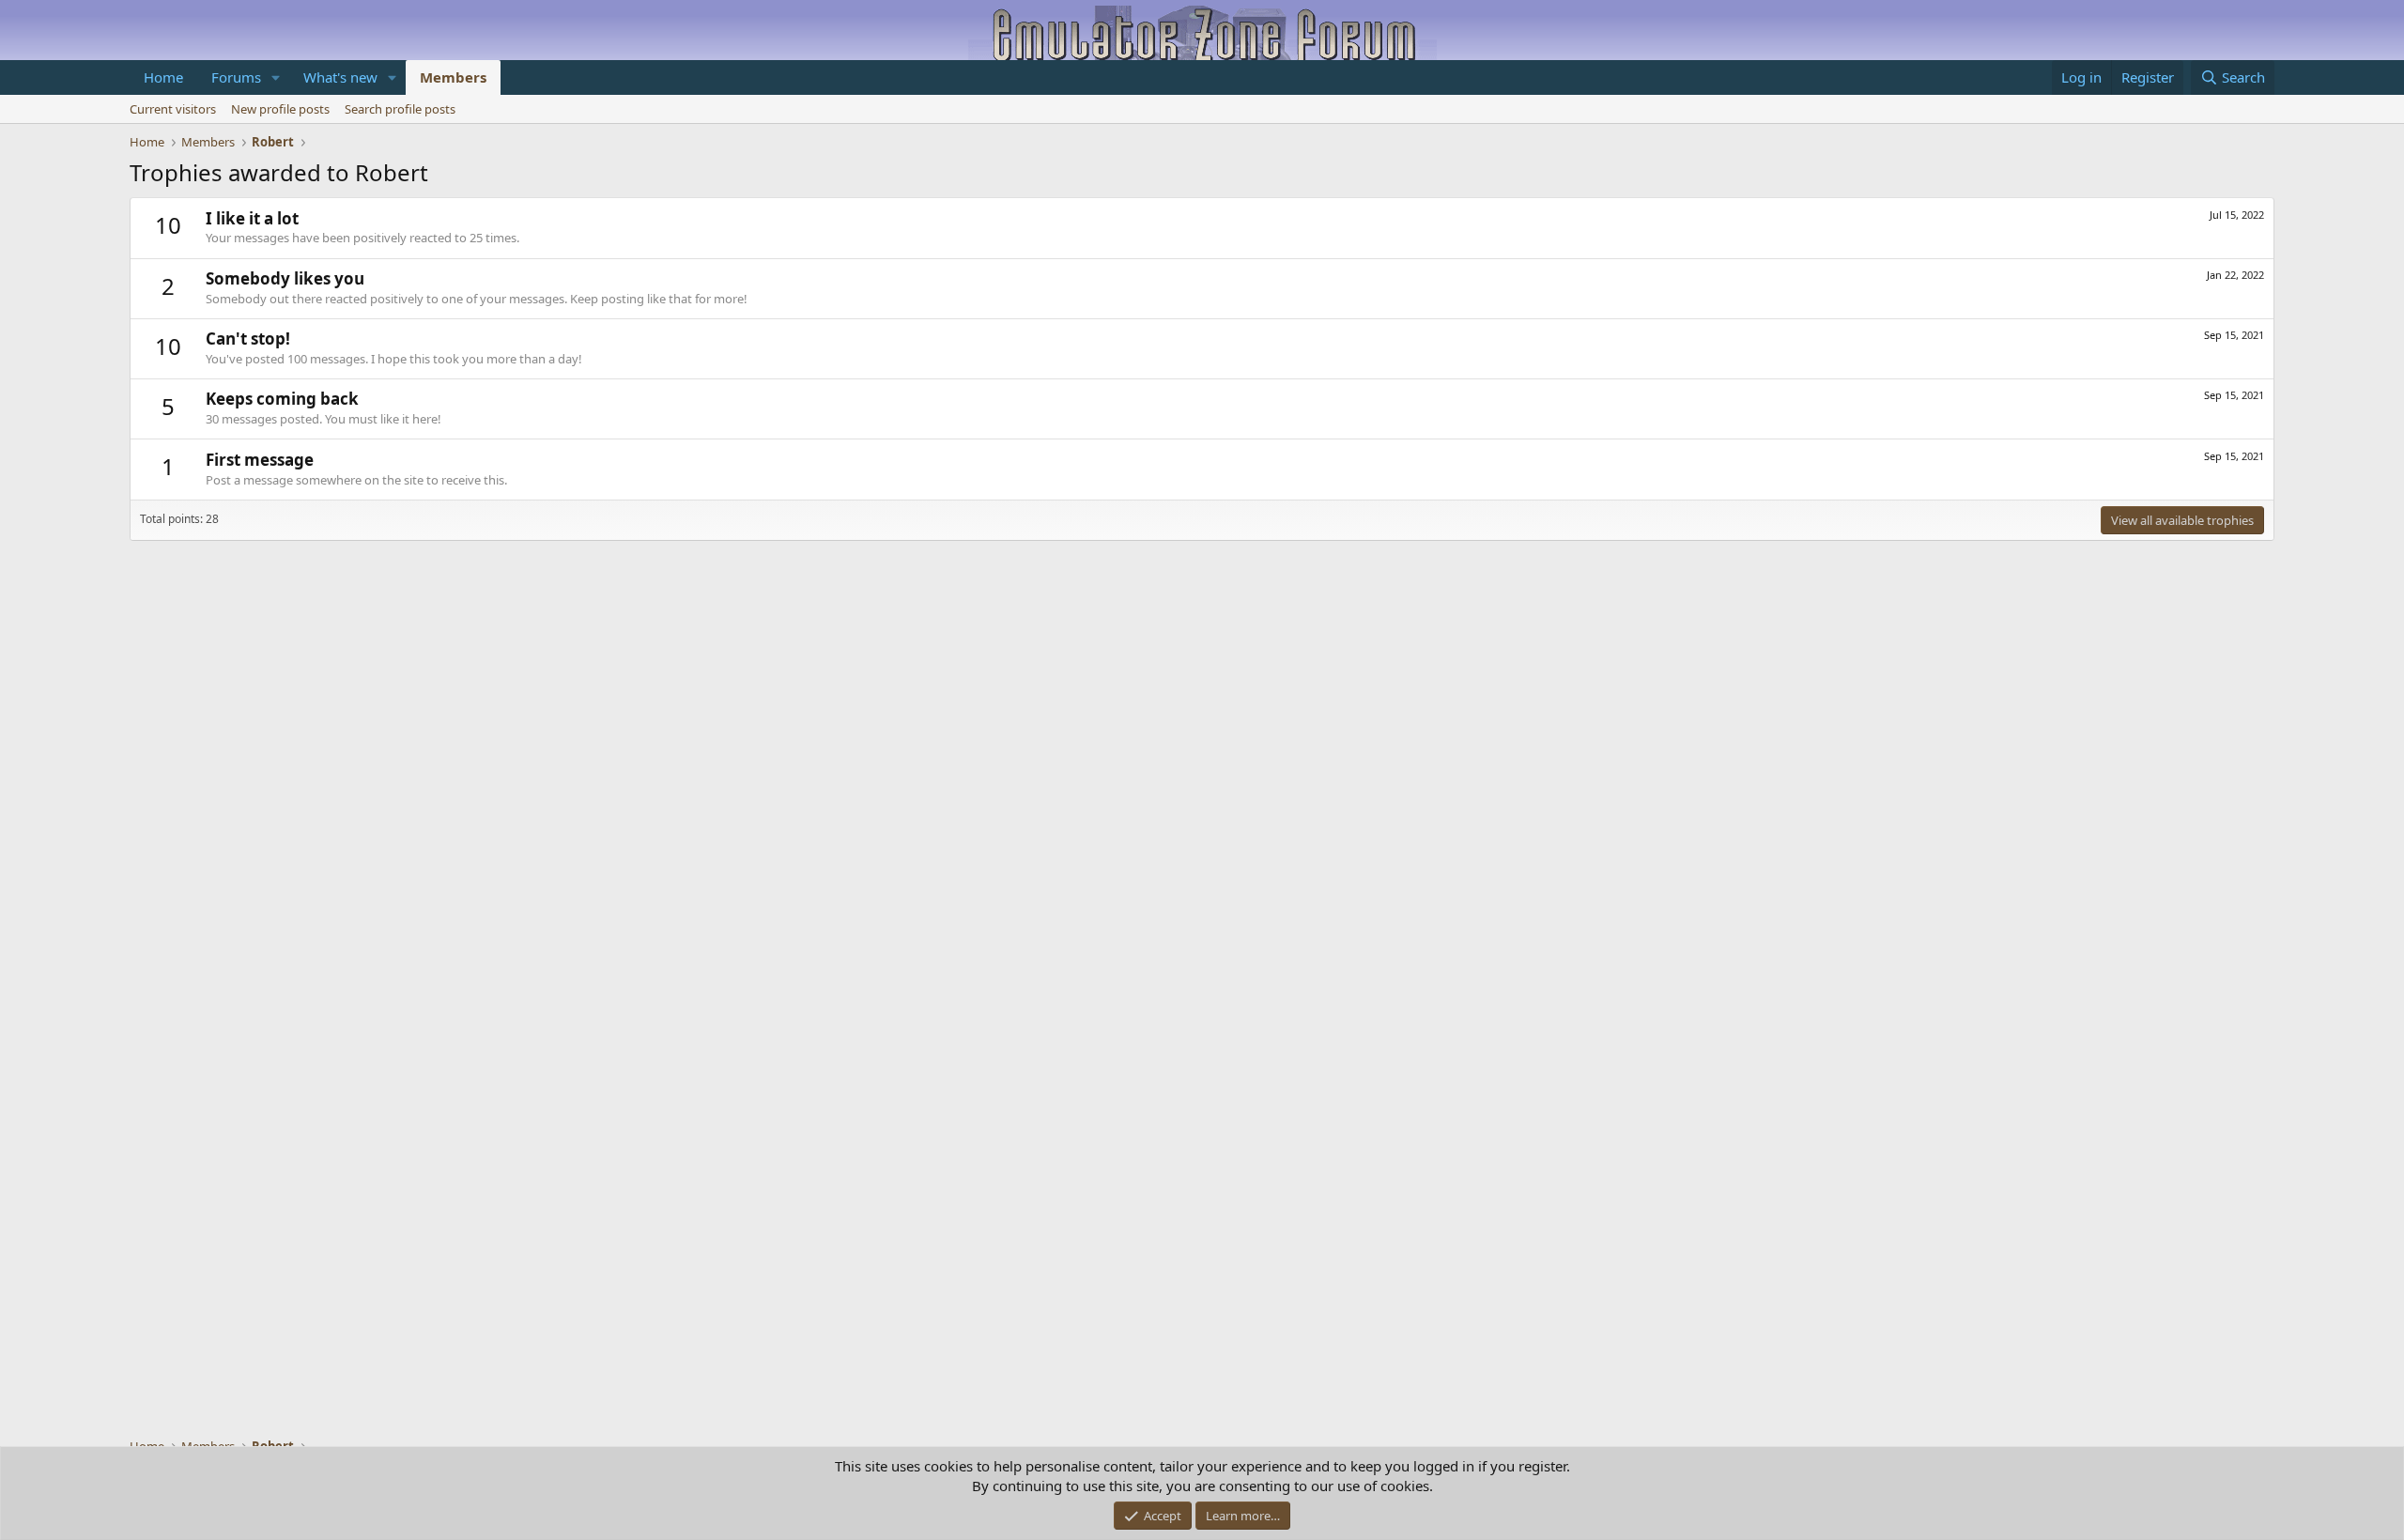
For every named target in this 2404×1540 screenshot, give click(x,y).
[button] (276, 77)
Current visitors (173, 109)
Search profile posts (400, 109)
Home (163, 77)
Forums (236, 77)
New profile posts (280, 109)
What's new (340, 77)
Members (453, 77)
